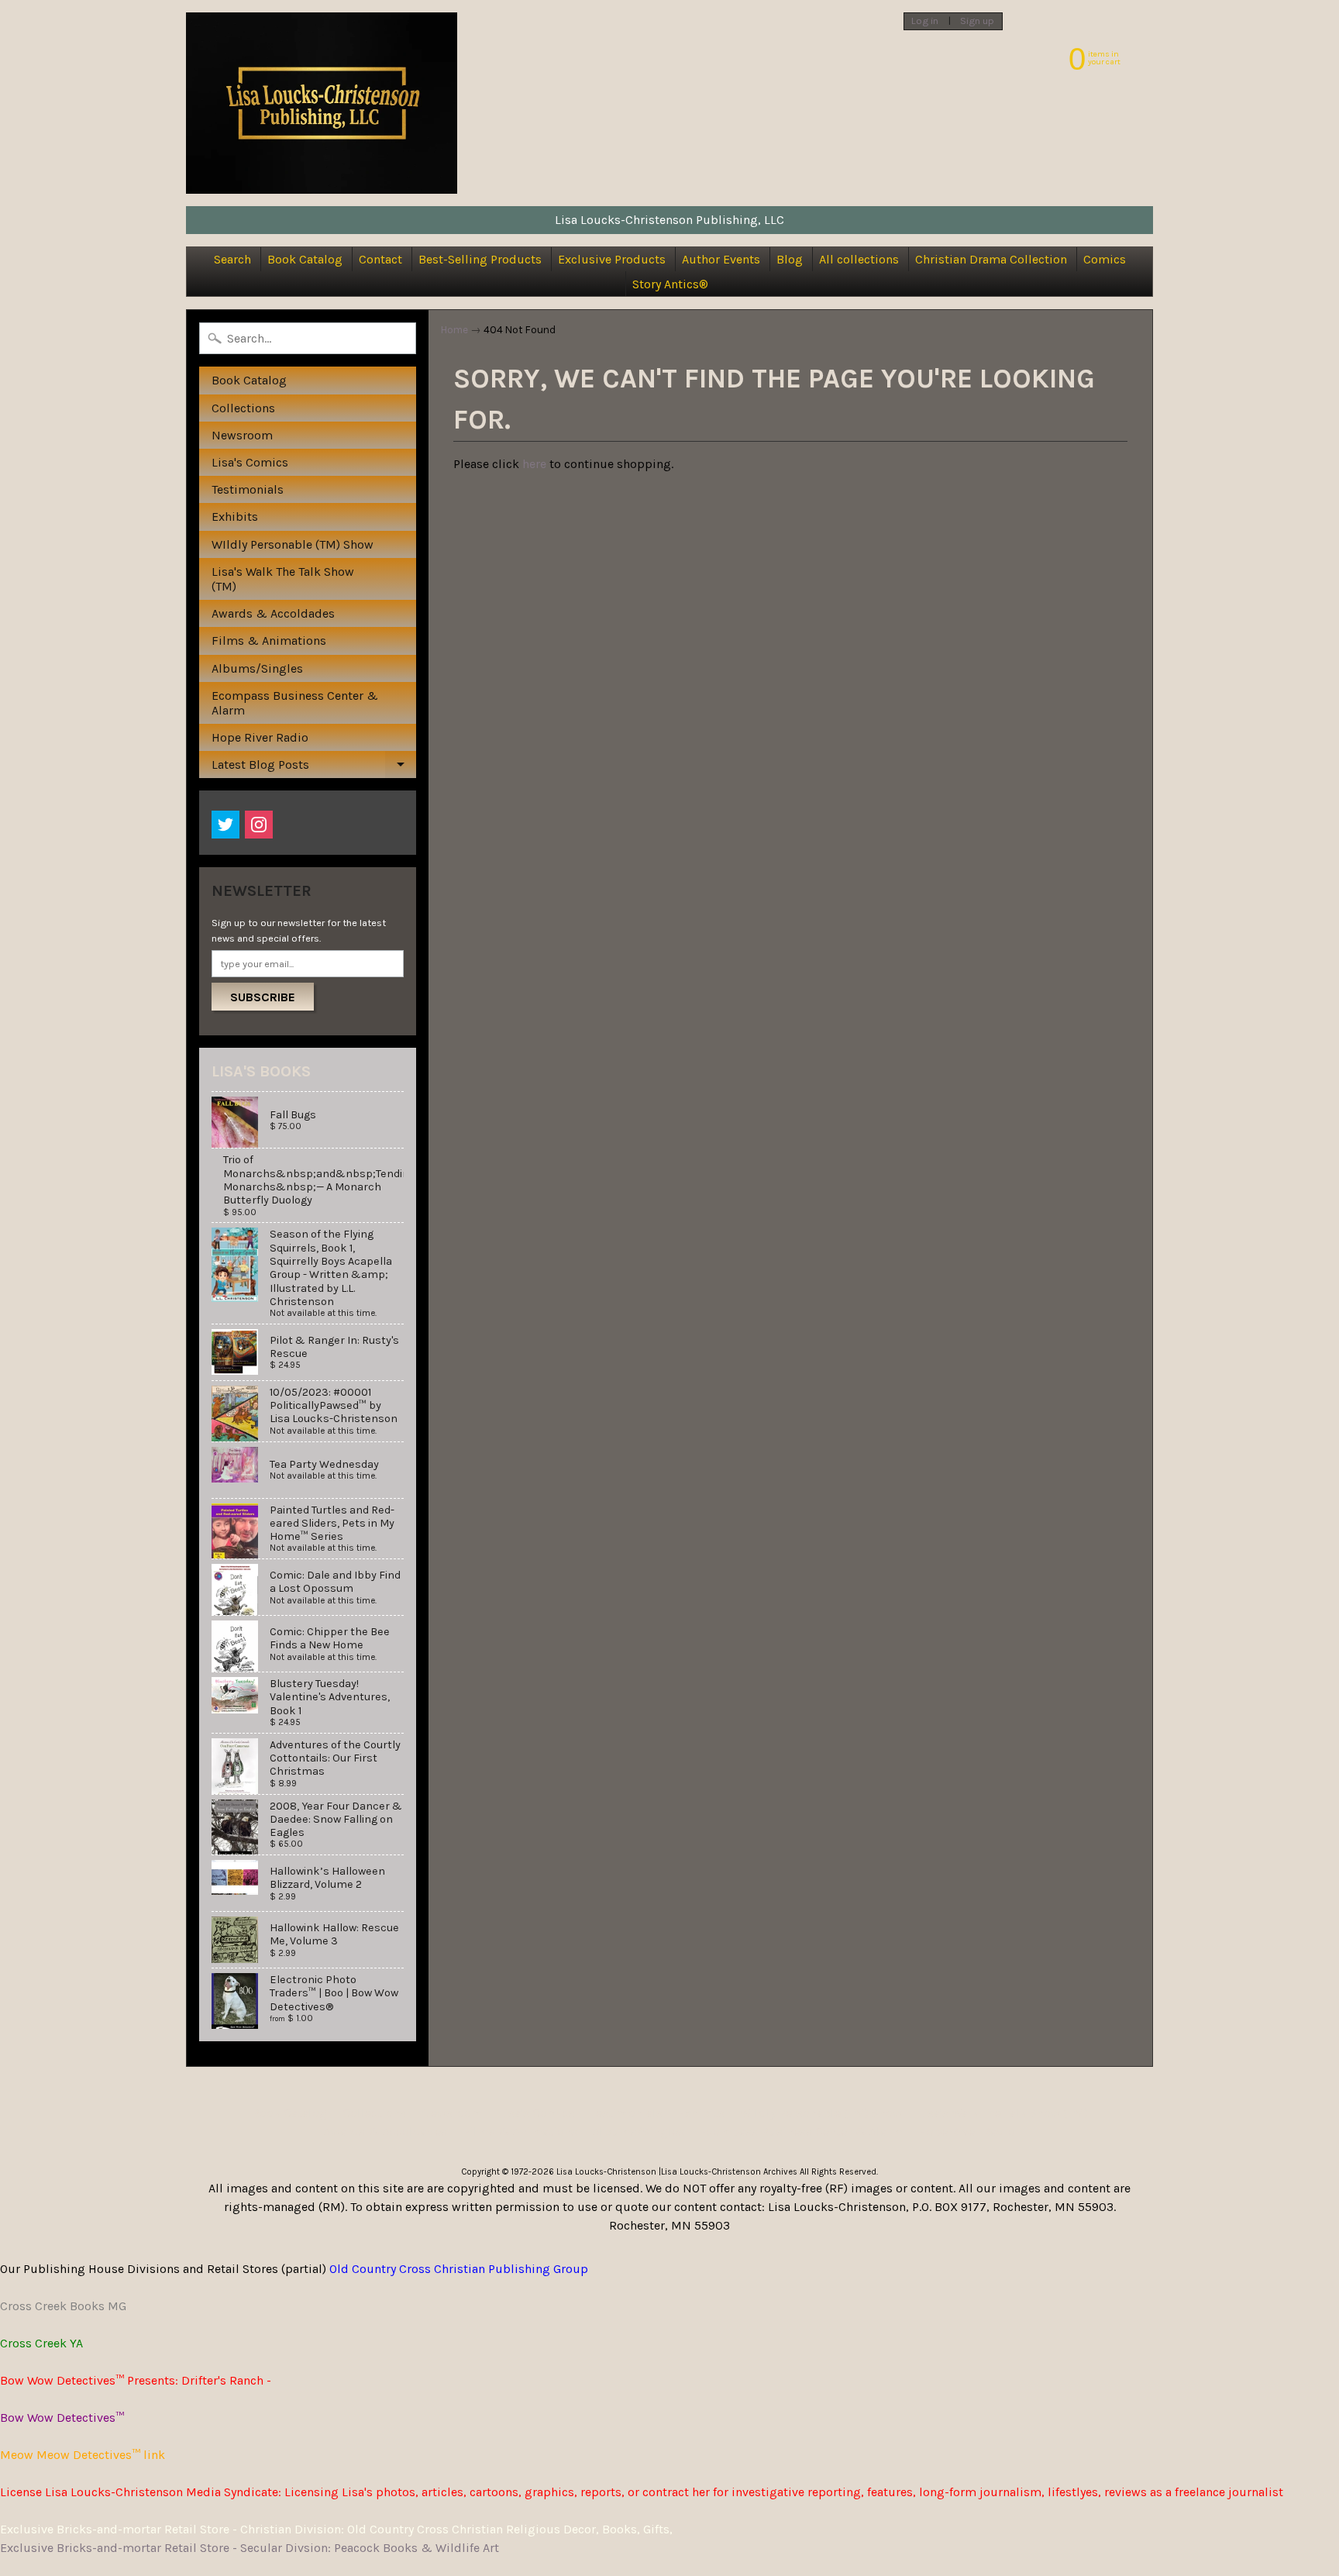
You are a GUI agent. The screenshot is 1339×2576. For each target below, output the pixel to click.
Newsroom (242, 435)
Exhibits (235, 517)
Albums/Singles (257, 668)
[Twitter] (225, 825)
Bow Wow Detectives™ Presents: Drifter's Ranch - (136, 2380)
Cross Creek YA (41, 2343)
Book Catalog (305, 259)
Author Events (721, 259)
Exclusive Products (612, 259)
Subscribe (263, 997)
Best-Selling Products (480, 259)
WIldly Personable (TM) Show (293, 544)
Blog (790, 259)
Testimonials (248, 489)
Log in (925, 21)
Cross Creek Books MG (63, 2306)
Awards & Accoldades (273, 613)
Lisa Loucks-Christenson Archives (729, 2172)
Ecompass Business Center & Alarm (295, 703)
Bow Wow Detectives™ (62, 2418)
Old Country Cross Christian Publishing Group (459, 2269)
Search (232, 259)
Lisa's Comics (250, 462)
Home (454, 330)
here (534, 464)
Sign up (977, 21)
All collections (859, 259)
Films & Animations (269, 641)
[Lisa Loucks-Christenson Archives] (322, 103)
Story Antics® (670, 284)
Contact (380, 259)
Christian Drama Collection (991, 259)
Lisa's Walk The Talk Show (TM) (283, 579)
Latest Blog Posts (313, 768)
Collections (243, 408)
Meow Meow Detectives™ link (83, 2455)
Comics (1105, 259)
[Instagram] (259, 825)
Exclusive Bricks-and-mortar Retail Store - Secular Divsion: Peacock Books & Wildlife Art (250, 2548)
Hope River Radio (260, 737)
